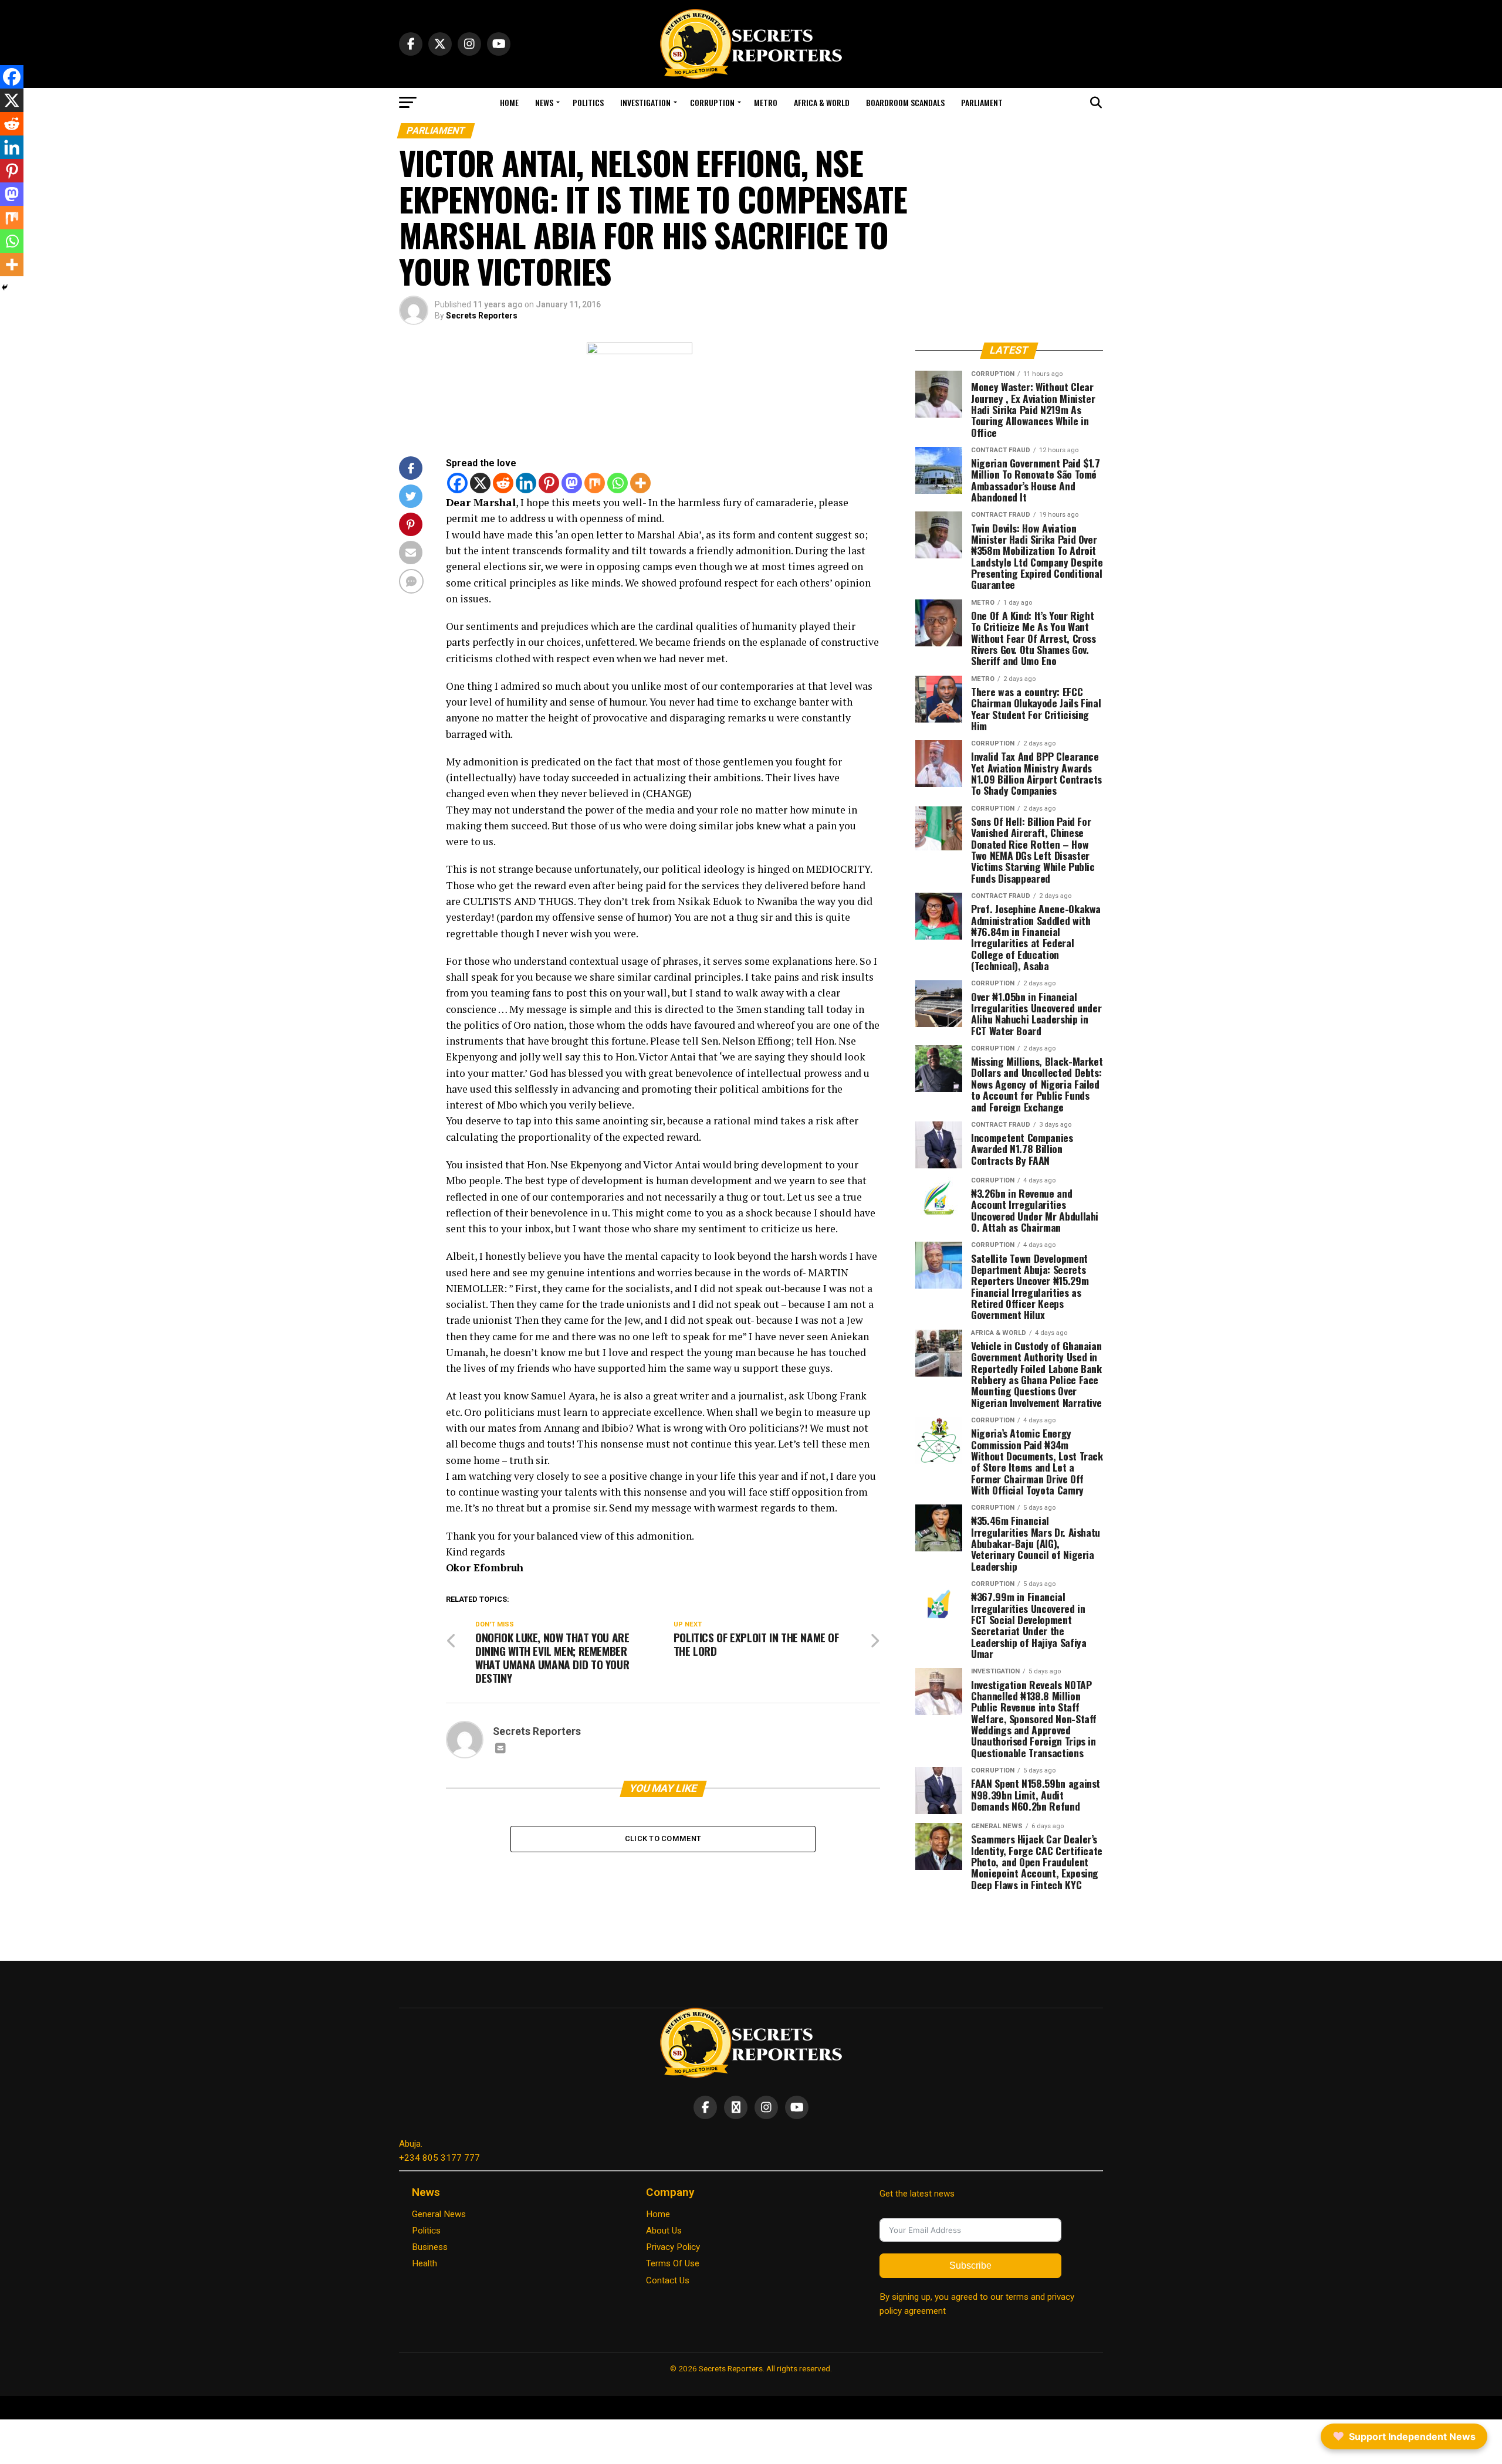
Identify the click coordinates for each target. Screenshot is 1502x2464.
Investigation (645, 102)
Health (424, 2263)
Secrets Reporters (482, 316)
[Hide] (5, 287)
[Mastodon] (572, 483)
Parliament (982, 102)
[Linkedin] (526, 483)
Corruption (712, 102)
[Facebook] (457, 483)
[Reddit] (503, 483)
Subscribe (970, 2265)
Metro (766, 102)
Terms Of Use (673, 2263)
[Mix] (595, 483)
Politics (588, 102)
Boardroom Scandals (905, 102)
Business (430, 2247)
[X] (480, 483)
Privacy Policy (673, 2247)
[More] (640, 483)
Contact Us (668, 2280)
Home (509, 102)
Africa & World (822, 102)
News (544, 102)
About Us (664, 2231)
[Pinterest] (549, 483)
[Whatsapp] (618, 483)
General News (439, 2214)
